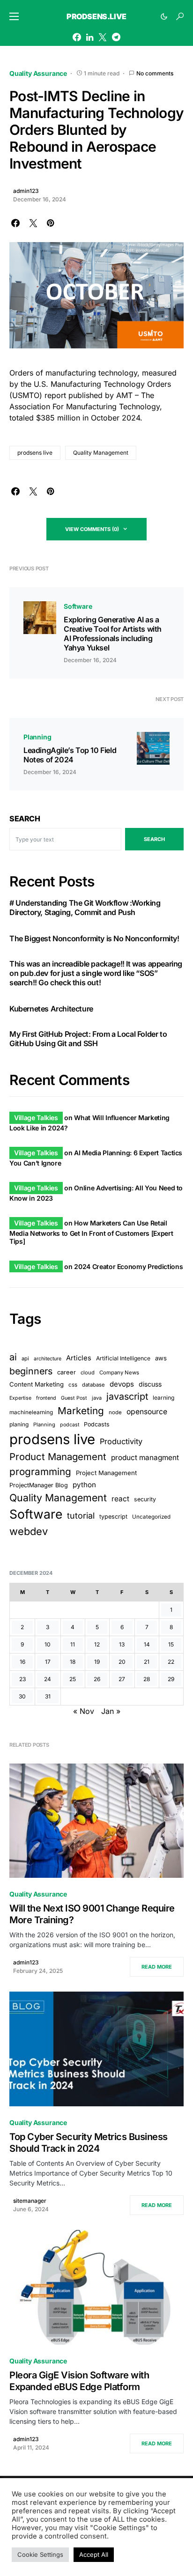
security (145, 1499)
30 (22, 1696)
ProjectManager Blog (39, 1485)
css (73, 1385)
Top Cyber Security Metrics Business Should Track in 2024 (89, 2143)
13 (122, 1644)
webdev (29, 1531)
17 (48, 1662)
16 (22, 1662)
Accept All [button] (94, 2554)
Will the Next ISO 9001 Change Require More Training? (92, 1914)
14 (147, 1644)
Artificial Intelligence (123, 1358)
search (154, 839)
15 (171, 1644)
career (67, 1372)
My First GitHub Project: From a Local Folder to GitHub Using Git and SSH (88, 1039)
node (115, 1412)
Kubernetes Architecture (51, 1009)
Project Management (106, 1473)
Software (78, 606)
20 (122, 1662)
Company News (119, 1373)
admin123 (26, 191)
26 (97, 1679)
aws (161, 1358)
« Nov (84, 1711)
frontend (46, 1398)
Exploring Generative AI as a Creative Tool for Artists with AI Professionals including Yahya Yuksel (113, 634)
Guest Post (74, 1398)
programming (40, 1472)
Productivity (121, 1441)
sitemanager (30, 2201)
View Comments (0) (92, 529)
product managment (145, 1458)
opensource (147, 1412)
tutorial (81, 1516)
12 (97, 1644)
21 (147, 1662)
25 (73, 1679)
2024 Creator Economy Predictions (128, 1266)
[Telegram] (116, 37)
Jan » (111, 1711)
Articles (79, 1358)
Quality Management (101, 453)
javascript (127, 1396)
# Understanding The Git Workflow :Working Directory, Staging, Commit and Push (85, 908)
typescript (113, 1517)
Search (25, 819)
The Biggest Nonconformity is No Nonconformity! (94, 938)
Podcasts (97, 1424)
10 (48, 1644)
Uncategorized (151, 1517)
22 (171, 1662)
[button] (14, 16)
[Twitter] (103, 37)
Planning (37, 737)
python (84, 1485)
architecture (48, 1359)
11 (73, 1644)
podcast (70, 1425)
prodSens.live (96, 16)
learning (163, 1398)
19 (97, 1662)
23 (22, 1679)
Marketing (81, 1411)
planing (19, 1424)
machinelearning (31, 1412)
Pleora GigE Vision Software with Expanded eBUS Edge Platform (79, 2381)
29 (171, 1679)
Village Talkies (36, 1118)
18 (73, 1662)
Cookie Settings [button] (40, 2554)
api (25, 1358)
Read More (157, 1967)
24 (48, 1679)
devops (122, 1384)
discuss (150, 1384)
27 (122, 1679)
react (120, 1499)
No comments (155, 73)
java (97, 1398)
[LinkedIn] (90, 37)
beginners (31, 1371)
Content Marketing (37, 1384)
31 (48, 1696)
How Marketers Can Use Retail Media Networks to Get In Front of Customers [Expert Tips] (91, 1232)
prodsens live (35, 453)
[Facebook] (77, 37)
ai (13, 1357)
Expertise (20, 1398)
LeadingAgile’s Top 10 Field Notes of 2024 (70, 755)
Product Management (58, 1457)
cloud (88, 1373)
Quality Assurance (38, 73)
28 (147, 1679)
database (93, 1385)
